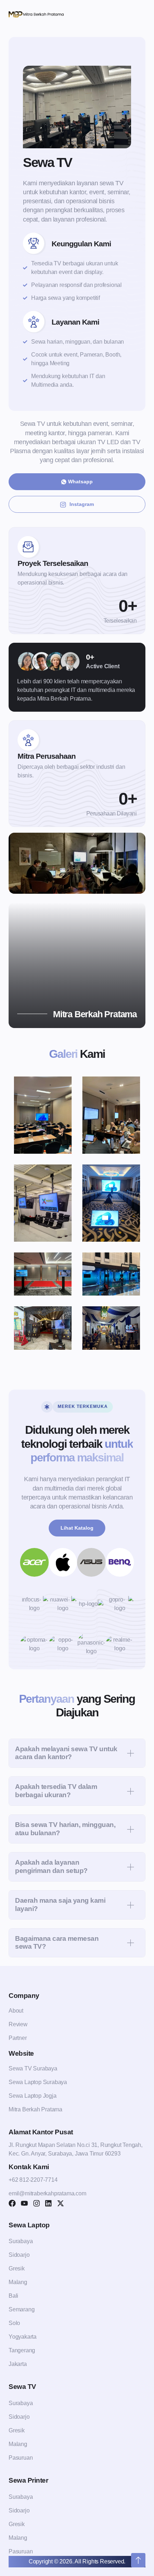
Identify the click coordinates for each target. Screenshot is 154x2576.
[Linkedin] (48, 2203)
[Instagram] (37, 2203)
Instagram (82, 504)
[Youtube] (24, 2203)
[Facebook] (12, 2203)
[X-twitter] (61, 2203)
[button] (77, 1753)
